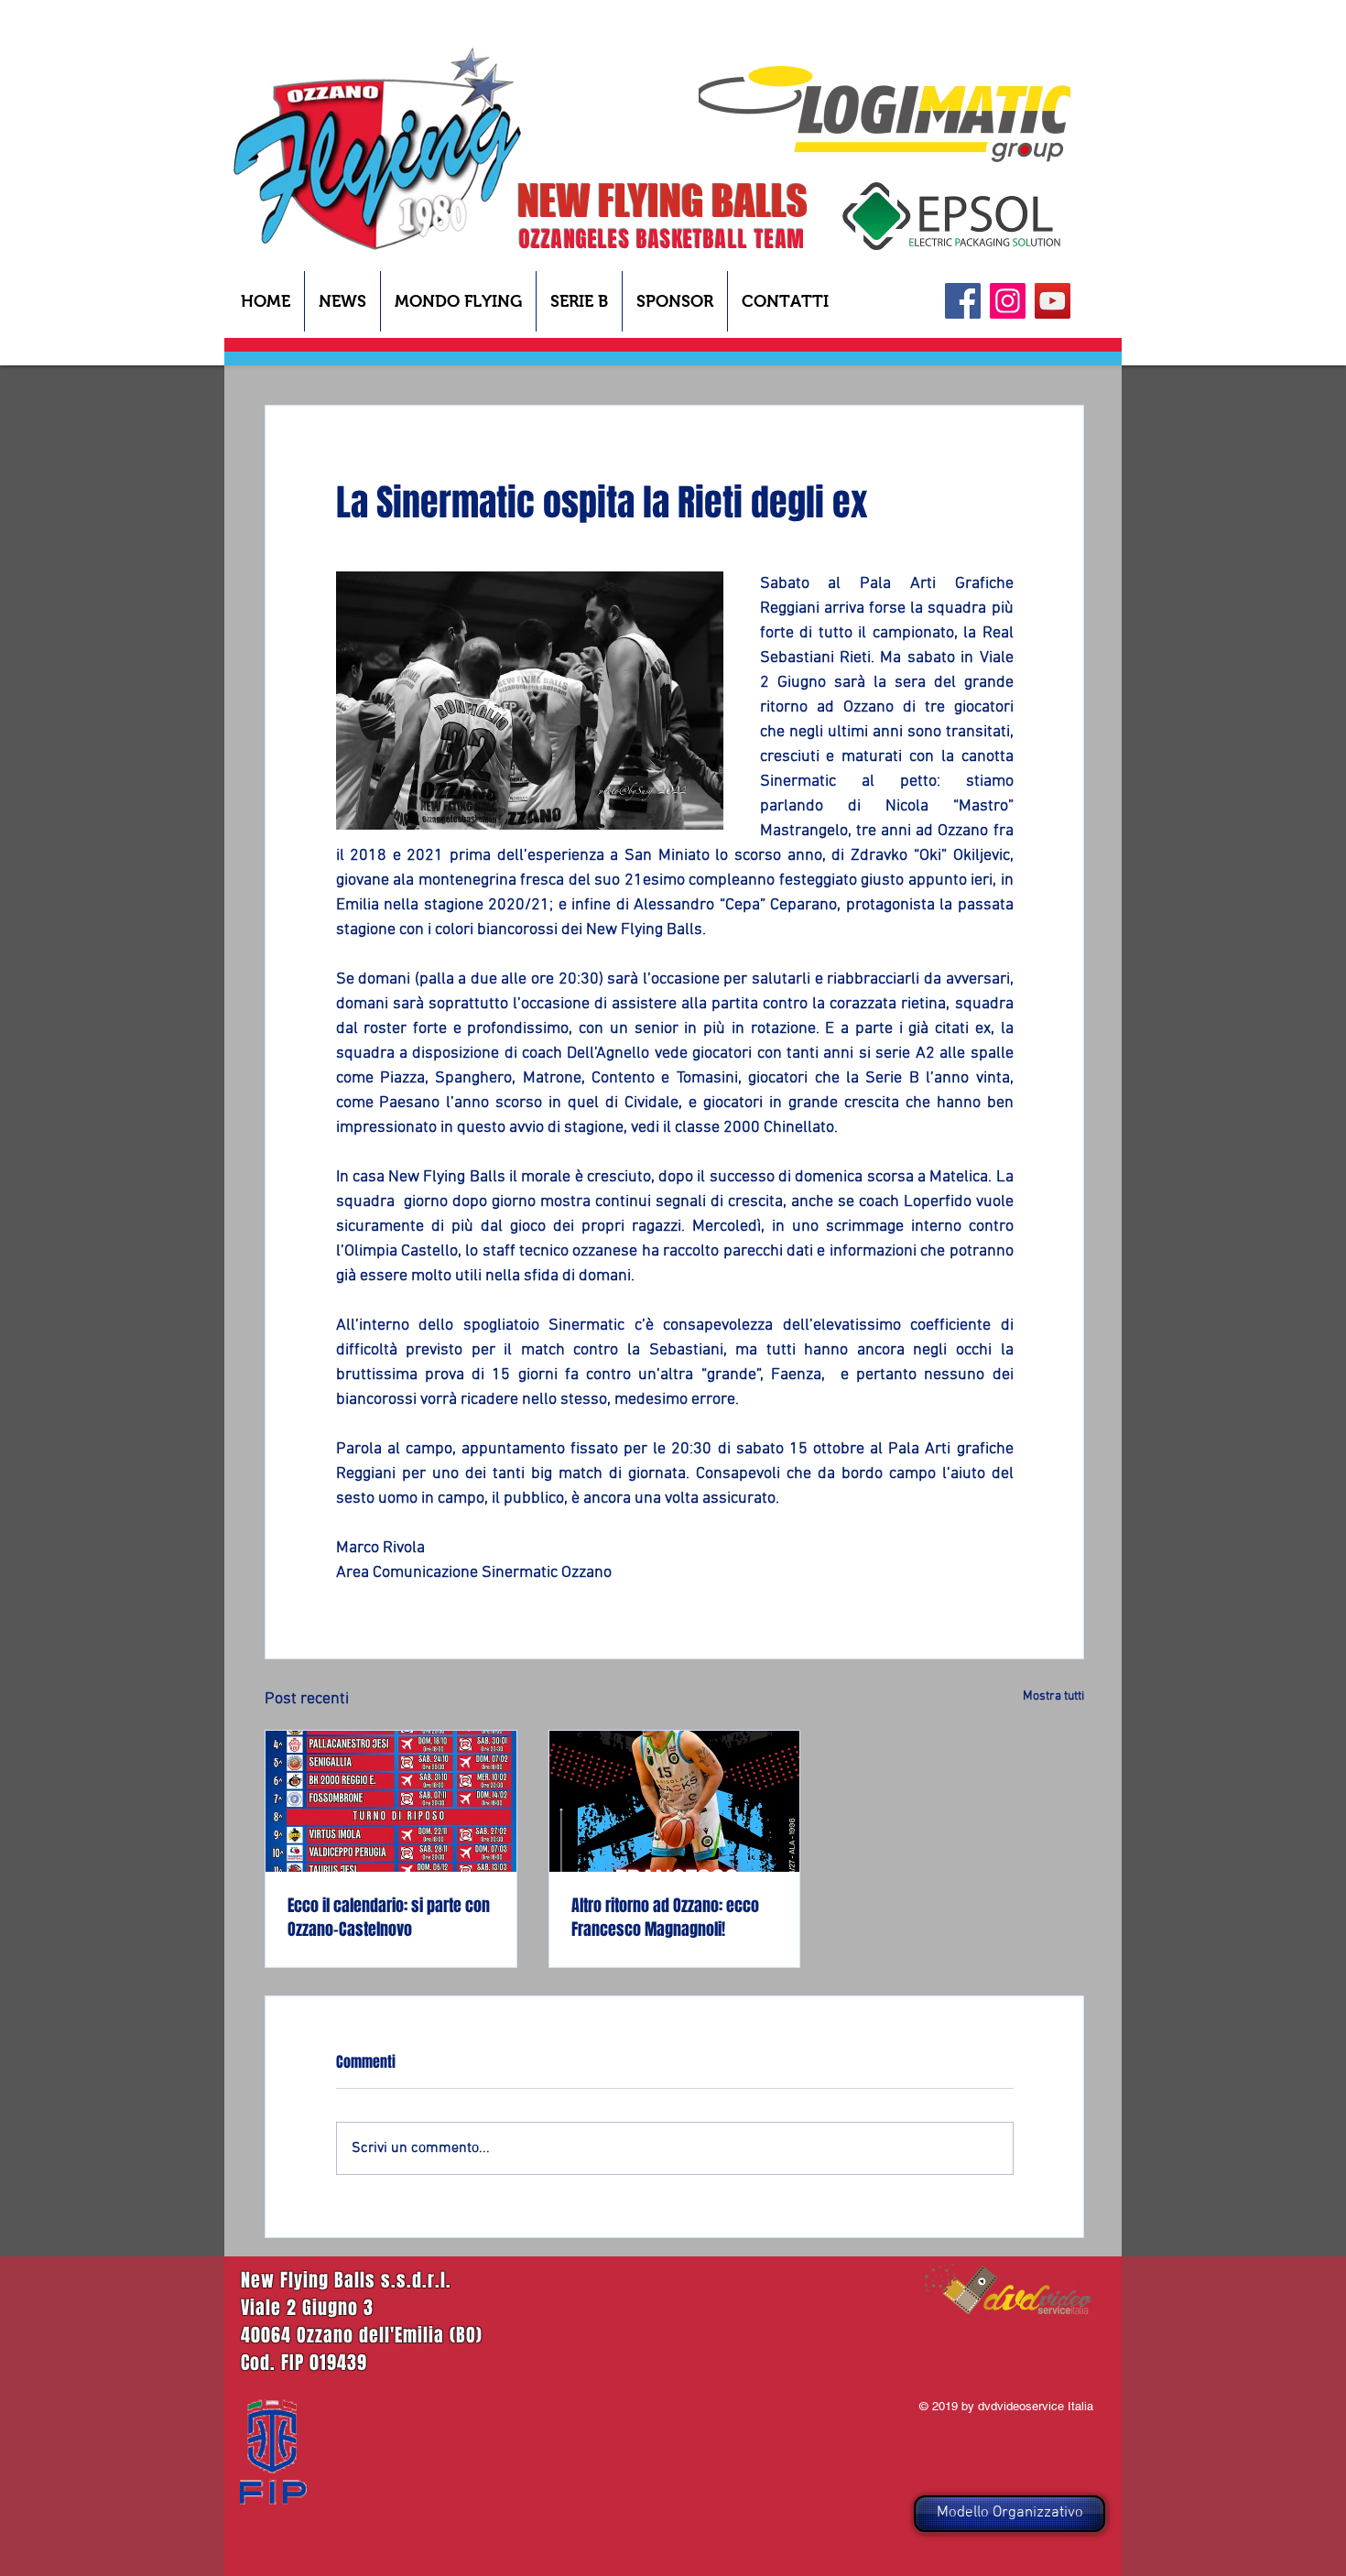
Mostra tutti (1053, 1696)
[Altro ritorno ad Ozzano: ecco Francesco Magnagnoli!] (675, 1801)
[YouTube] (1053, 301)
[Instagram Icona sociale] (1008, 301)
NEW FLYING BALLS (662, 201)
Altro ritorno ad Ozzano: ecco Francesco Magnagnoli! (665, 1918)
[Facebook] (963, 301)
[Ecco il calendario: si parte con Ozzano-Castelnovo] (391, 1801)
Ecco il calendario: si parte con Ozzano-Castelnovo (389, 1918)
